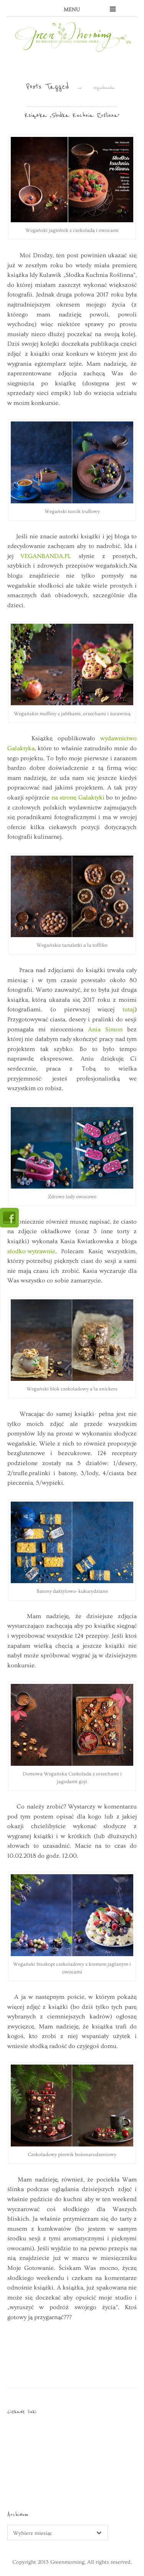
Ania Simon (105, 1029)
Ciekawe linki (22, 2412)
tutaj (124, 1009)
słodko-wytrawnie (31, 1251)
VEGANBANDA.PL (46, 556)
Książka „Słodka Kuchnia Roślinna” (72, 115)
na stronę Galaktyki (79, 798)
